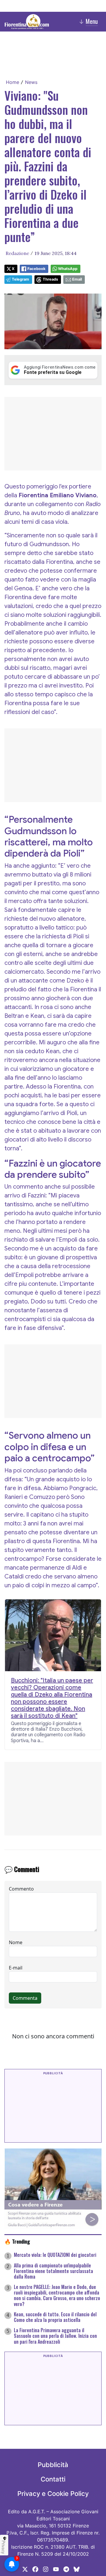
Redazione (17, 253)
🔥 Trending (17, 2241)
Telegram (20, 279)
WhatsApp (68, 269)
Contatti (53, 2479)
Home (13, 82)
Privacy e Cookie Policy (53, 2494)
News (31, 82)
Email (77, 279)
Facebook (36, 269)
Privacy (4, 2547)
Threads (50, 279)
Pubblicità (53, 2465)
